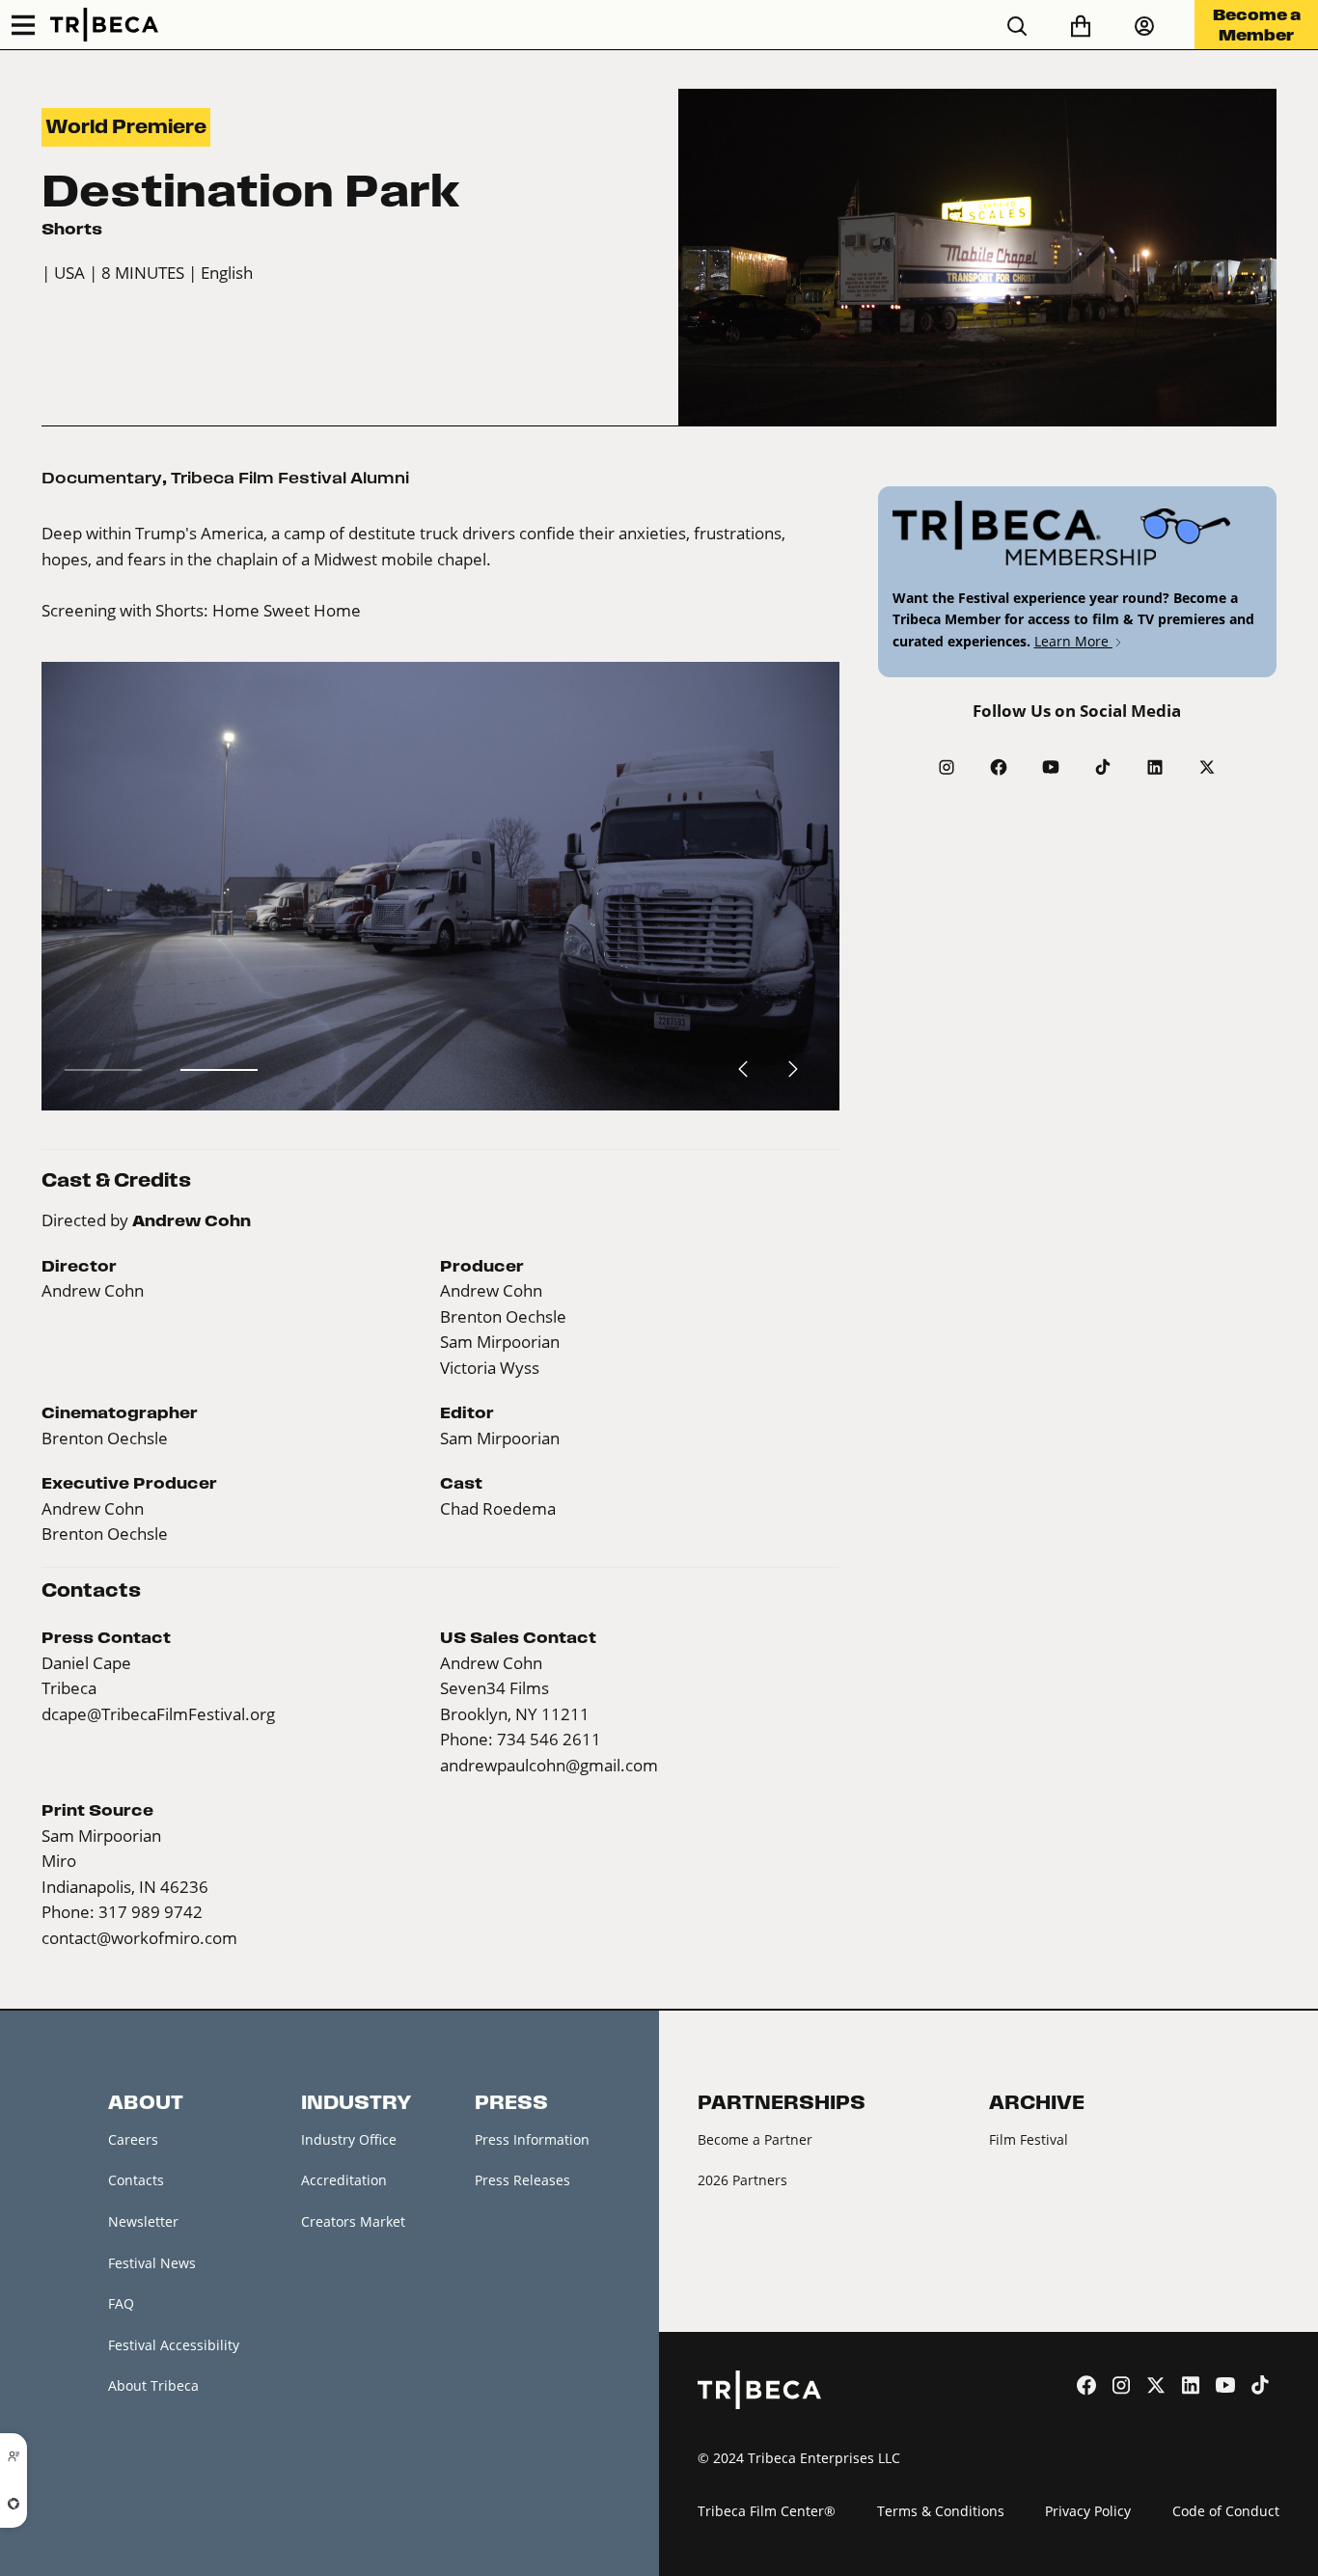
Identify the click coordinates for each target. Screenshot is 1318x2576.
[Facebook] (999, 767)
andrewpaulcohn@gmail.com (549, 1765)
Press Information (532, 2139)
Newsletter (143, 2221)
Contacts (136, 2180)
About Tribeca (153, 2385)
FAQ (121, 2303)
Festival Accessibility (174, 2345)
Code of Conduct (1226, 2511)
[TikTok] (1103, 767)
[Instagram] (947, 767)
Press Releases (522, 2180)
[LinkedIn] (1155, 767)
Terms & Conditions (941, 2511)
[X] (1207, 767)
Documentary (102, 478)
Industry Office (349, 2139)
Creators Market (353, 2221)
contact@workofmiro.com (139, 1938)
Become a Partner (755, 2139)
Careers (133, 2139)
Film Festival (1029, 2139)
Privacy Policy (1088, 2511)
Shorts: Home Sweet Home (258, 610)
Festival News (152, 2263)
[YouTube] (1051, 767)
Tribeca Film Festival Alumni (290, 478)
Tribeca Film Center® (767, 2511)
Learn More (1073, 641)
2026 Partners (742, 2180)
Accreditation (344, 2180)
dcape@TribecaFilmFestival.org (158, 1714)
